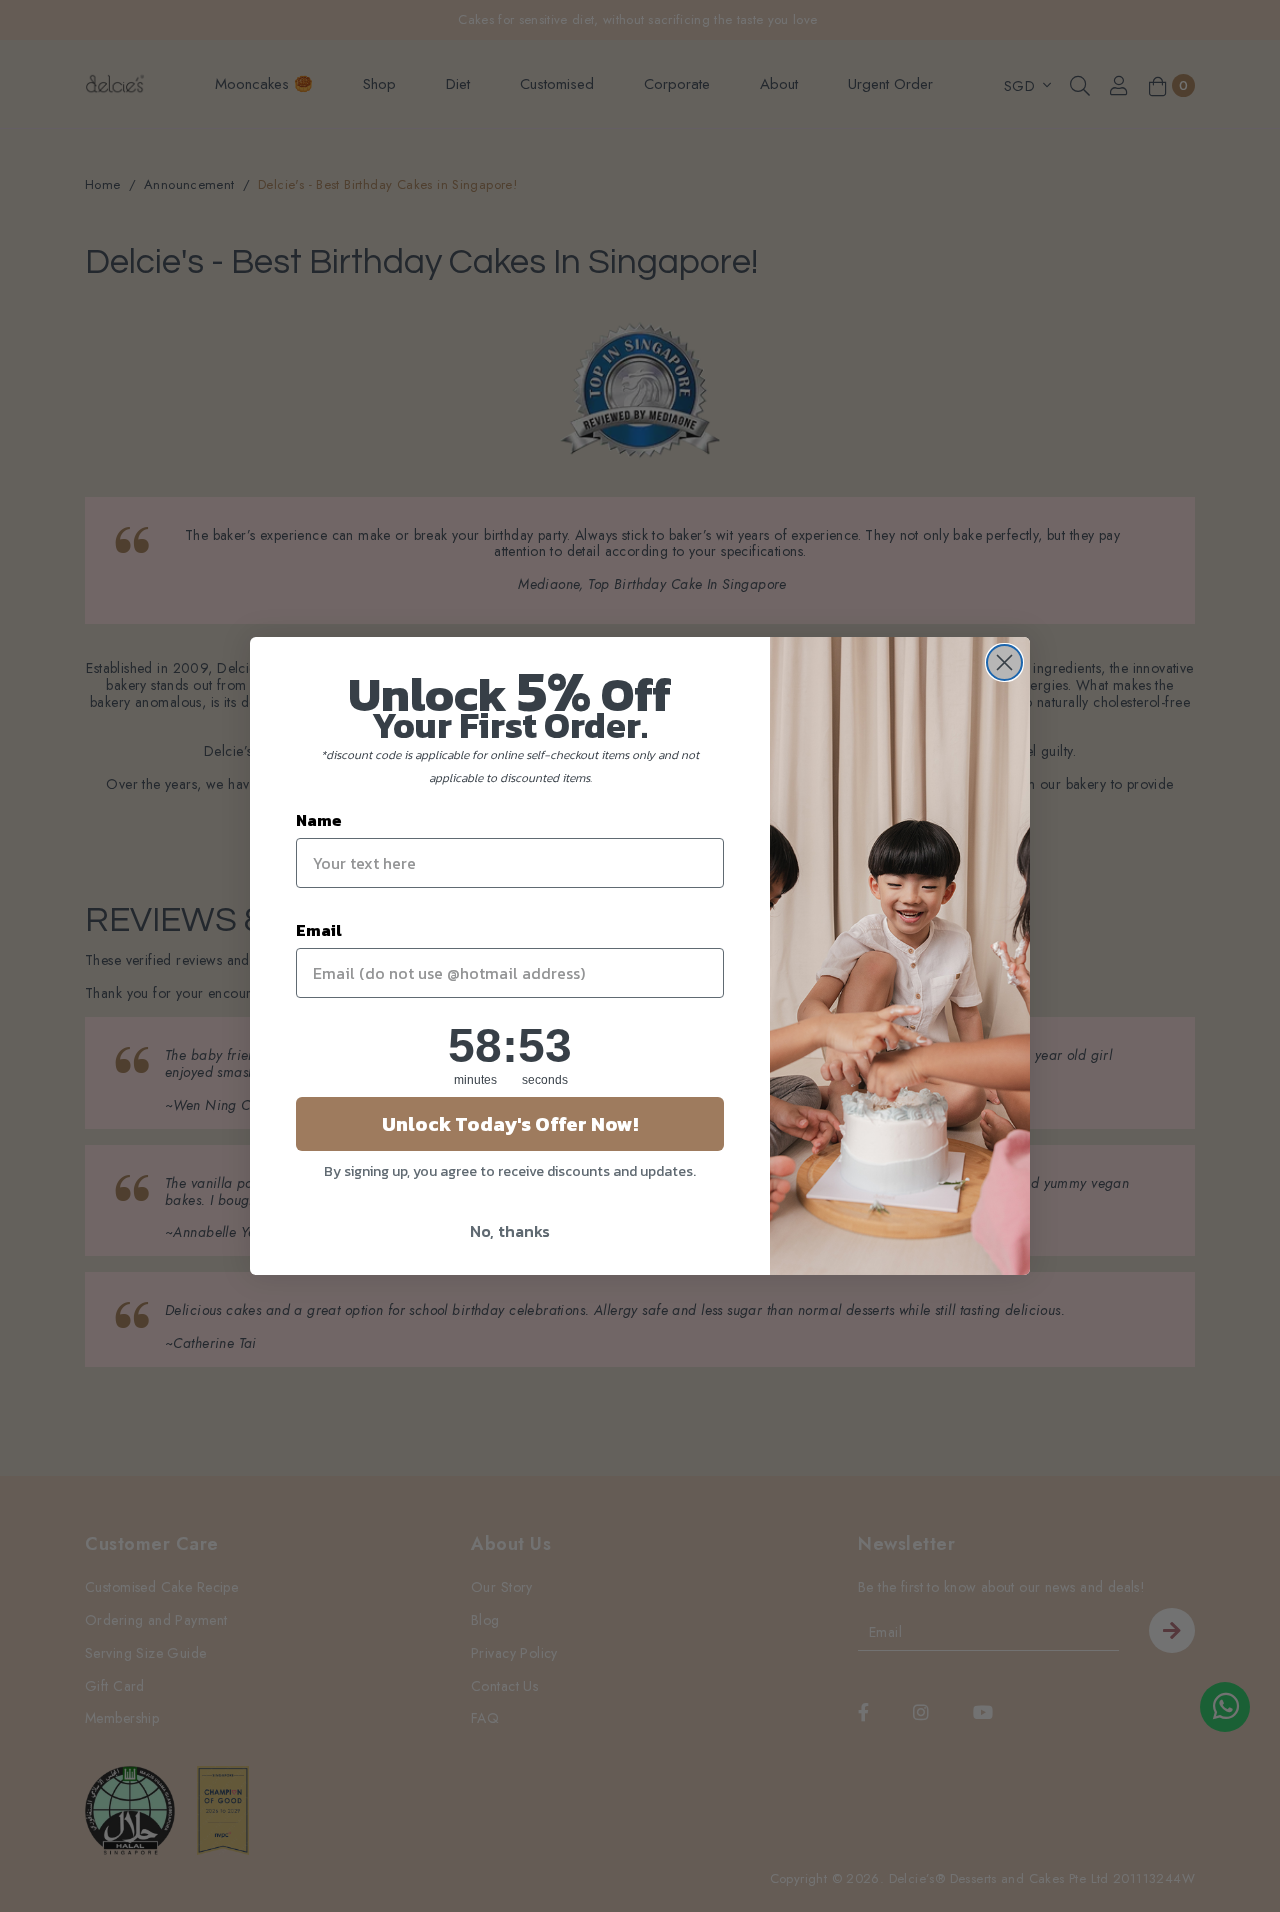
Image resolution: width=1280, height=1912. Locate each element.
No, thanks (510, 1231)
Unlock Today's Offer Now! (510, 1124)
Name (319, 820)
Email (319, 930)
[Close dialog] (1004, 662)
